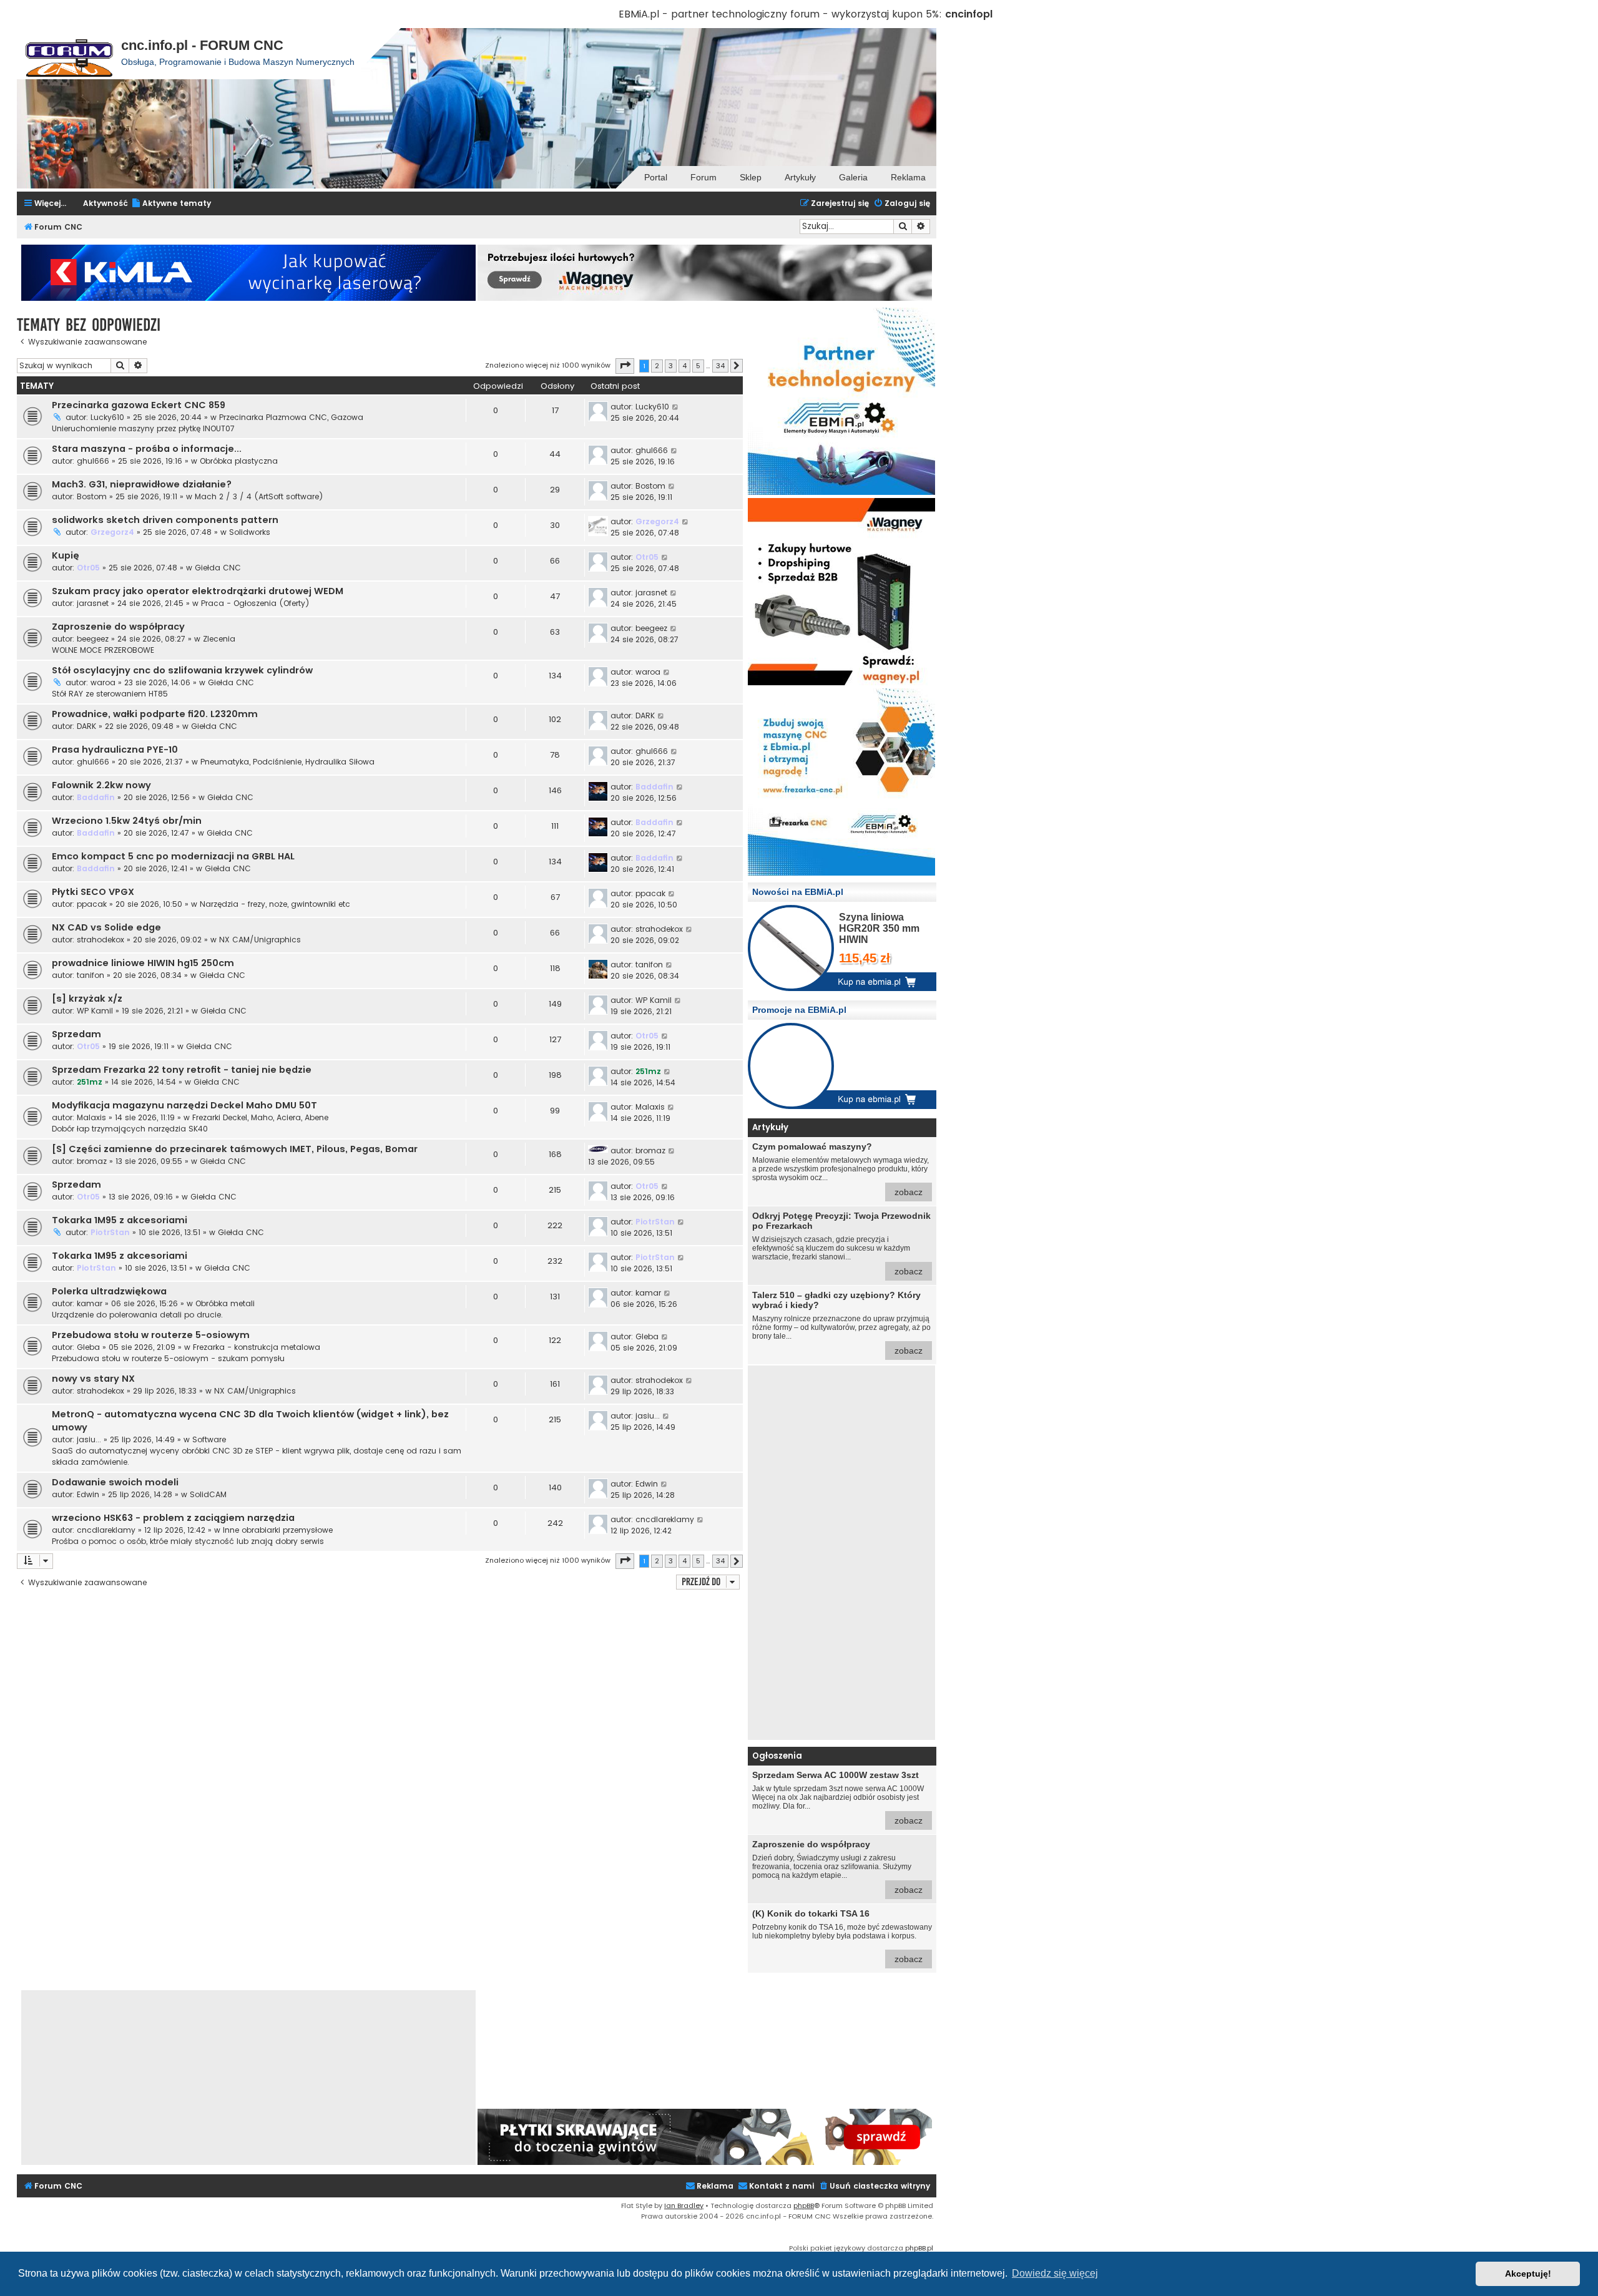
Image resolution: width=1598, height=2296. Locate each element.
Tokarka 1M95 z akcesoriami (120, 1220)
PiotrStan (110, 1232)
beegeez (93, 639)
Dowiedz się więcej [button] (1055, 2273)
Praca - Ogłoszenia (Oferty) (255, 603)
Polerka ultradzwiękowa (109, 1291)
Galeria (853, 177)
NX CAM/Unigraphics (260, 940)
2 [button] (657, 366)
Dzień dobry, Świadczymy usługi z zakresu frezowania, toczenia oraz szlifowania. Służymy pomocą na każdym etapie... (837, 1867)
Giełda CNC (218, 568)
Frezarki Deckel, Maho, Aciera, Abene (260, 1117)
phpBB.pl (919, 2248)
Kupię (66, 555)
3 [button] (671, 366)
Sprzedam (76, 1034)
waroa (103, 682)
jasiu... (89, 1439)
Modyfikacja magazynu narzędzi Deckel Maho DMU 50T (184, 1105)
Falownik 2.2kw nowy (101, 785)
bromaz (92, 1161)
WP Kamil (95, 1011)
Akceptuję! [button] (1528, 2274)
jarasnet (93, 603)
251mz (90, 1082)
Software (209, 1439)
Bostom (92, 496)
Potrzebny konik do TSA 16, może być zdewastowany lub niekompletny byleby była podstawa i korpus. (842, 1936)
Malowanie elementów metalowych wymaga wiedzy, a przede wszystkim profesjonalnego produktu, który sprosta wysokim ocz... (841, 1169)
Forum (703, 177)
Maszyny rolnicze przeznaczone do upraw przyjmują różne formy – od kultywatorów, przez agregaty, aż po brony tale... (841, 1323)
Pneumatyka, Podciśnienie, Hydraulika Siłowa (287, 762)
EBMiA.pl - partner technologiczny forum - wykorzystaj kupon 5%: (780, 14)
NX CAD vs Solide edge (106, 927)
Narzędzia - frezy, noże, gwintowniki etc (275, 904)
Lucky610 (107, 417)
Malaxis (91, 1117)
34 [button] (720, 366)
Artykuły (800, 177)
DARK (86, 726)
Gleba (88, 1347)
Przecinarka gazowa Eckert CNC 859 (139, 405)
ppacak (92, 904)
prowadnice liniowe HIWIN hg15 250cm (143, 963)
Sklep (751, 177)
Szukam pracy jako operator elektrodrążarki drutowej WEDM (198, 591)
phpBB (804, 2206)
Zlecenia (219, 639)
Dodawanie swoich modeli (115, 1482)
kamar (90, 1303)
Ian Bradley (684, 2206)
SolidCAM (208, 1494)
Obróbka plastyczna (239, 461)
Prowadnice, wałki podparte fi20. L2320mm (155, 714)
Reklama (908, 177)
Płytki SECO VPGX (93, 892)
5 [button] (698, 366)
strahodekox (100, 940)
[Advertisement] (841, 1553)
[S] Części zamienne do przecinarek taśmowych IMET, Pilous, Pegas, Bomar (235, 1149)
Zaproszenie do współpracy (118, 627)
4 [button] (684, 366)
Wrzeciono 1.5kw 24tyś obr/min (127, 821)
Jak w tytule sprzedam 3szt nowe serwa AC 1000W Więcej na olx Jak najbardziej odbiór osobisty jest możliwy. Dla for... (838, 1798)
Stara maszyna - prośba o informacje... (147, 449)
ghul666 (93, 461)
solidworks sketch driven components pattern (165, 520)
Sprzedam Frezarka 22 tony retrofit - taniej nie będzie (182, 1070)
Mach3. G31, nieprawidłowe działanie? (142, 484)
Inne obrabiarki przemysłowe (278, 1530)
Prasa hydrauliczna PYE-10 (115, 750)
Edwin (88, 1494)
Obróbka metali (225, 1303)
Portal (656, 177)
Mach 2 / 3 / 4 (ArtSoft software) (259, 496)
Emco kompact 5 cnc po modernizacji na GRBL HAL (173, 856)
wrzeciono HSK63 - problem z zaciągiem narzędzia (173, 1518)
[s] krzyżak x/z (87, 999)
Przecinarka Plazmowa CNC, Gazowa (291, 417)
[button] (625, 366)
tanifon (91, 975)
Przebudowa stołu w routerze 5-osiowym (151, 1335)
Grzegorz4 (112, 532)
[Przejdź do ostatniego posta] (676, 407)
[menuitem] (171, 204)
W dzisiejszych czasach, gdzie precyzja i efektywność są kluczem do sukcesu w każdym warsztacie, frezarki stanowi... (841, 1243)
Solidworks (250, 532)
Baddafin (96, 797)
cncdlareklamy (106, 1530)
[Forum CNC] (69, 54)
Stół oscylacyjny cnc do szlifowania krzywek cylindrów (182, 670)
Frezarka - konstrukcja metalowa (257, 1347)
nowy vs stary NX (93, 1379)
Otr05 (88, 568)
